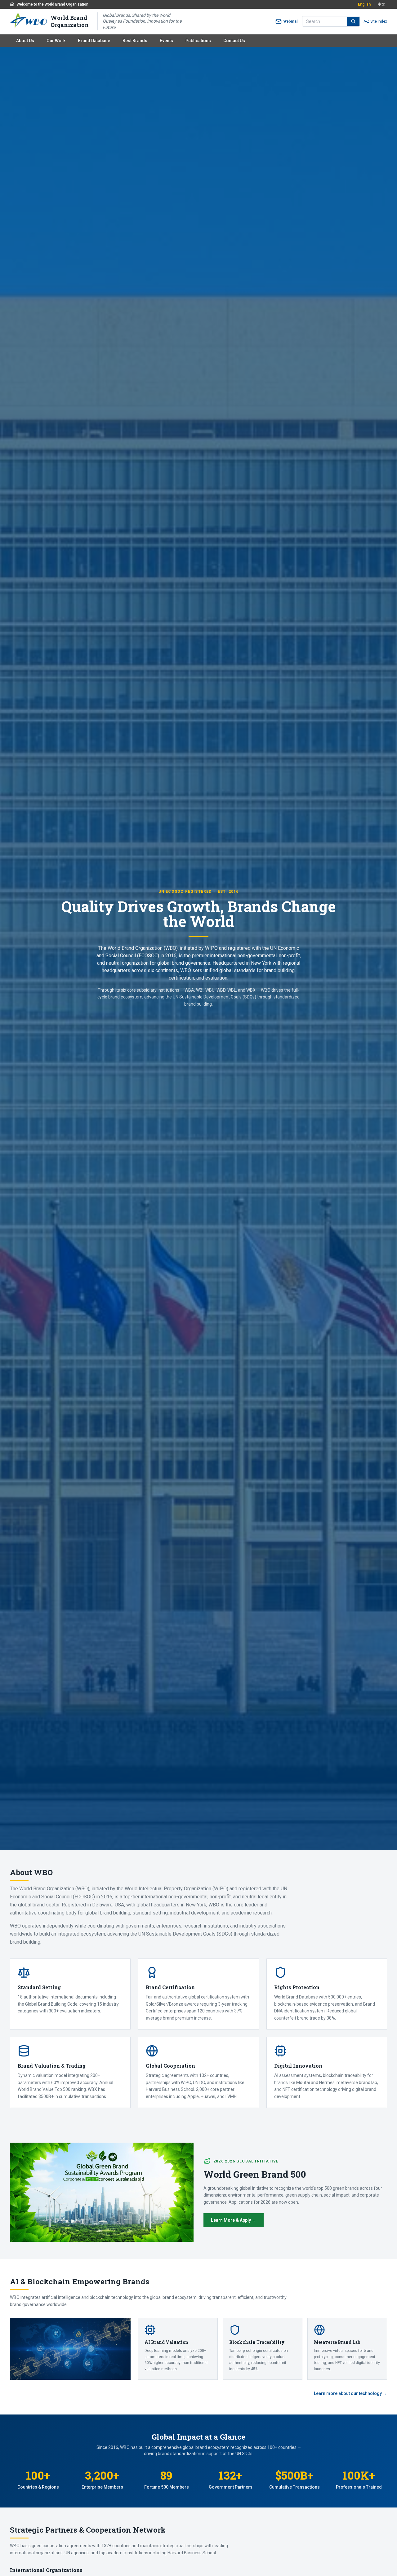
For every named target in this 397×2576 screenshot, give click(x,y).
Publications (198, 41)
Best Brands (135, 41)
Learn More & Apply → (234, 2220)
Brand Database (94, 41)
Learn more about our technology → (350, 2393)
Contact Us (234, 41)
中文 (381, 4)
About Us (25, 41)
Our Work (56, 41)
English (364, 4)
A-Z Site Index (375, 21)
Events (166, 41)
